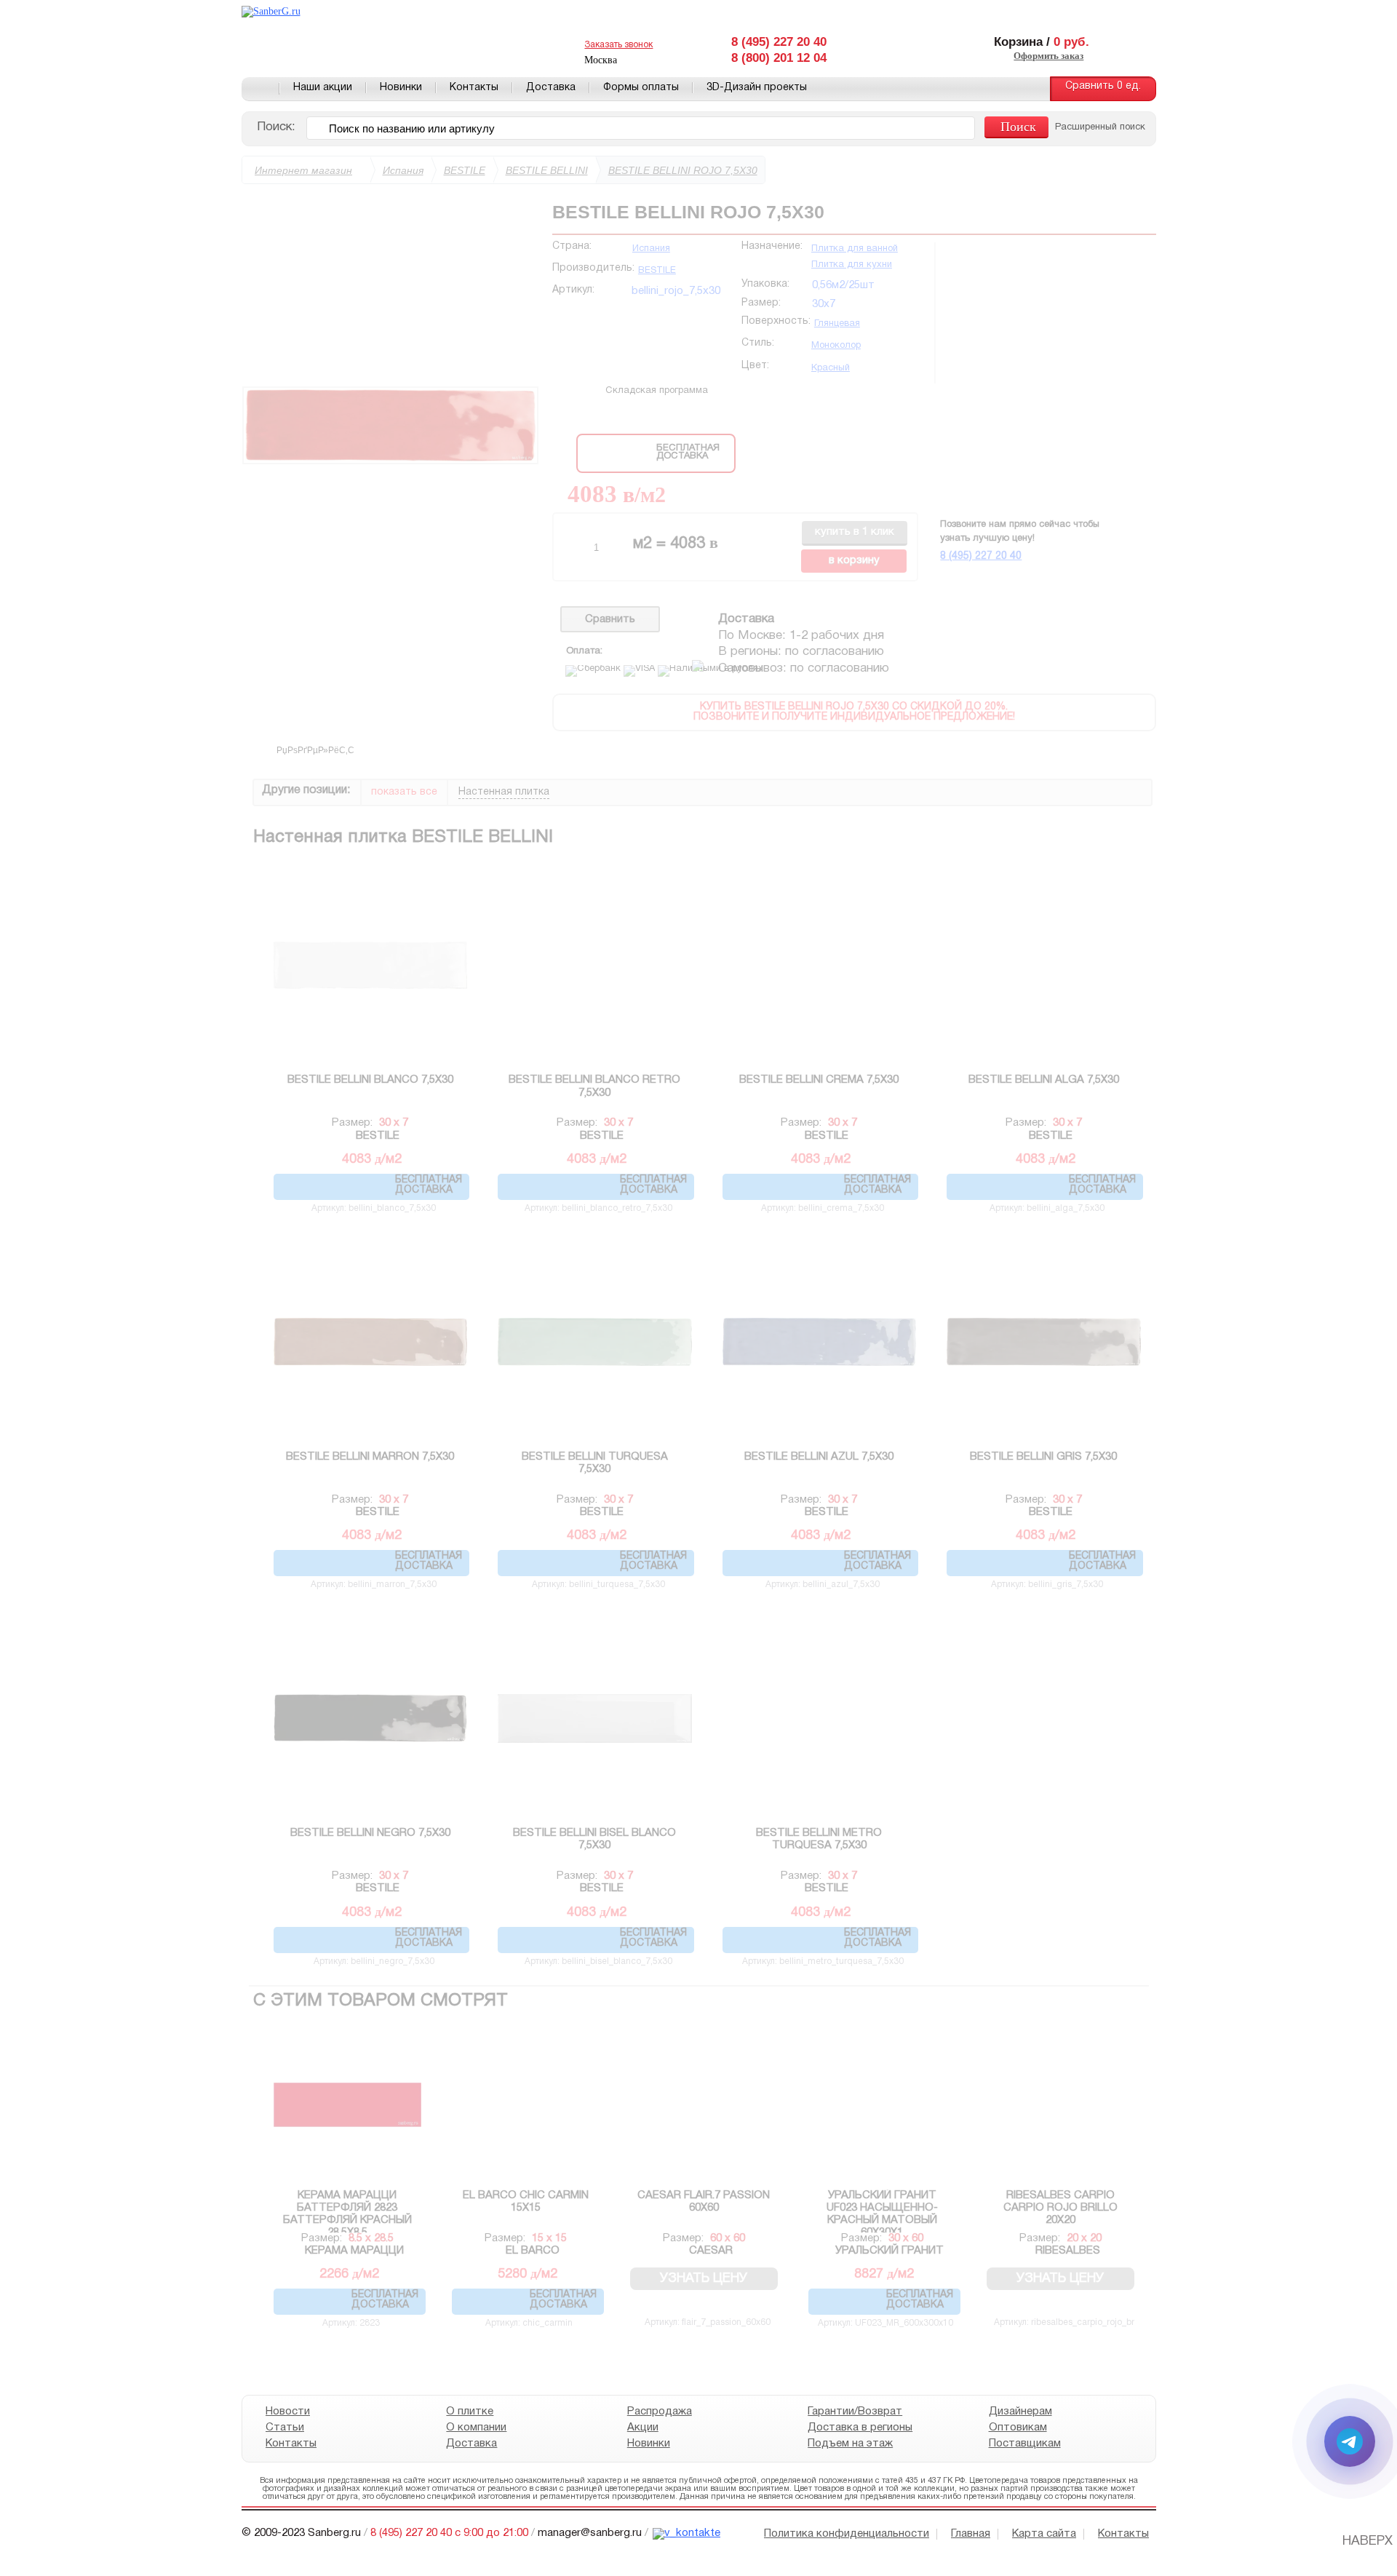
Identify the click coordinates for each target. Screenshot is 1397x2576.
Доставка (551, 88)
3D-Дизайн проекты (757, 88)
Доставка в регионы (860, 2428)
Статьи (285, 2428)
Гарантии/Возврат (855, 2412)
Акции (642, 2428)
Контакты (474, 88)
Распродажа (659, 2412)
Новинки (401, 88)
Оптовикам (1017, 2428)
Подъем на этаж (850, 2444)
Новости (288, 2412)
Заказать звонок (618, 45)
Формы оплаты (641, 88)
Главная (260, 89)
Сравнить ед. (1103, 86)
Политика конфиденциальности (847, 2534)
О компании (476, 2428)
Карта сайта (1044, 2534)
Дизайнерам (1020, 2412)
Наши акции (323, 88)
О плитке (470, 2412)
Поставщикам (1024, 2444)
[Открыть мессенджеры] (1350, 2441)
